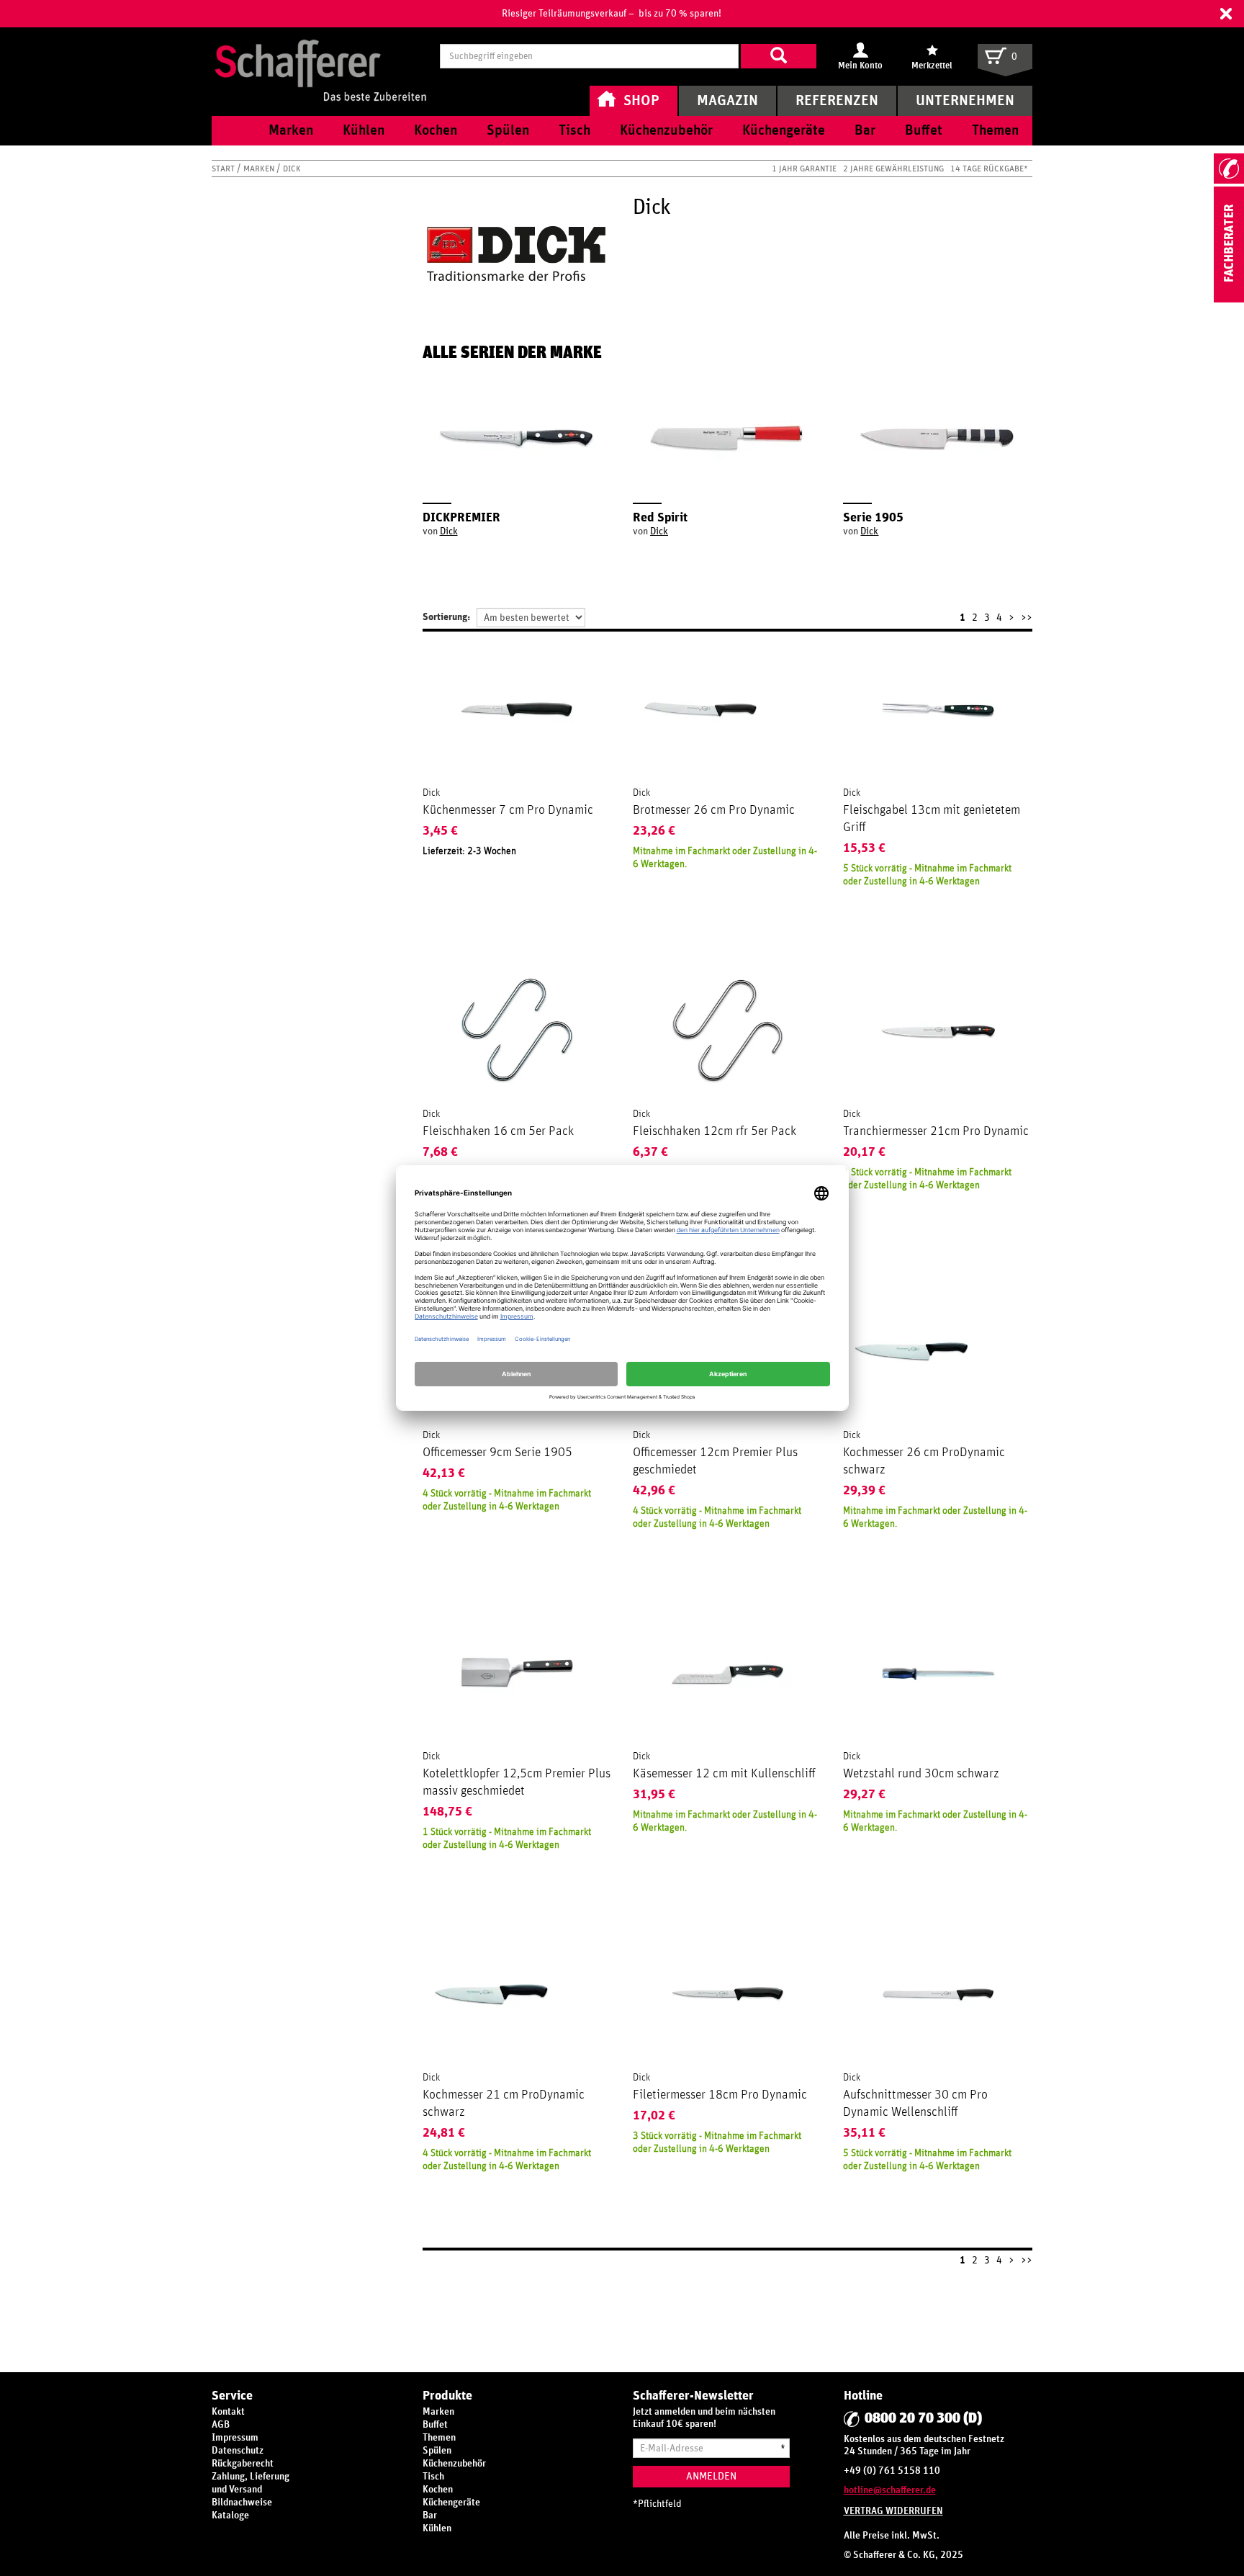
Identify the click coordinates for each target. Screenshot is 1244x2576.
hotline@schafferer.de (890, 2490)
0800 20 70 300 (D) (923, 2418)
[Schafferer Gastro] (320, 56)
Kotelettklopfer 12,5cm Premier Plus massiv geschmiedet (517, 1782)
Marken (260, 169)
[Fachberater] (1229, 300)
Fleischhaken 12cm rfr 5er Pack (715, 1131)
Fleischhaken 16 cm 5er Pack (498, 1131)
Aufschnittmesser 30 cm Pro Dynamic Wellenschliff (915, 2104)
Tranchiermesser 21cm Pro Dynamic (936, 1131)
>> (1027, 618)
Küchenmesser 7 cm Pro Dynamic (508, 810)
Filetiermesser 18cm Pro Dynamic (720, 2095)
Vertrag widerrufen (893, 2511)
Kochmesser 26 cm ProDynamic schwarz (924, 1461)
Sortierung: (446, 617)
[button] (1226, 14)
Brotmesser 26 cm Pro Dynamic (714, 810)
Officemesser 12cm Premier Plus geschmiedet (715, 1461)
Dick (449, 531)
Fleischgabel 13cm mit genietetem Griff (932, 819)
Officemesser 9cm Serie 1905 (497, 1453)
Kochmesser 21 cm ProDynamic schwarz (504, 2104)
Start (224, 169)
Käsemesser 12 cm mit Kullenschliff (724, 1774)
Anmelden (711, 2476)
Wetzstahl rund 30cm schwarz (921, 1774)
